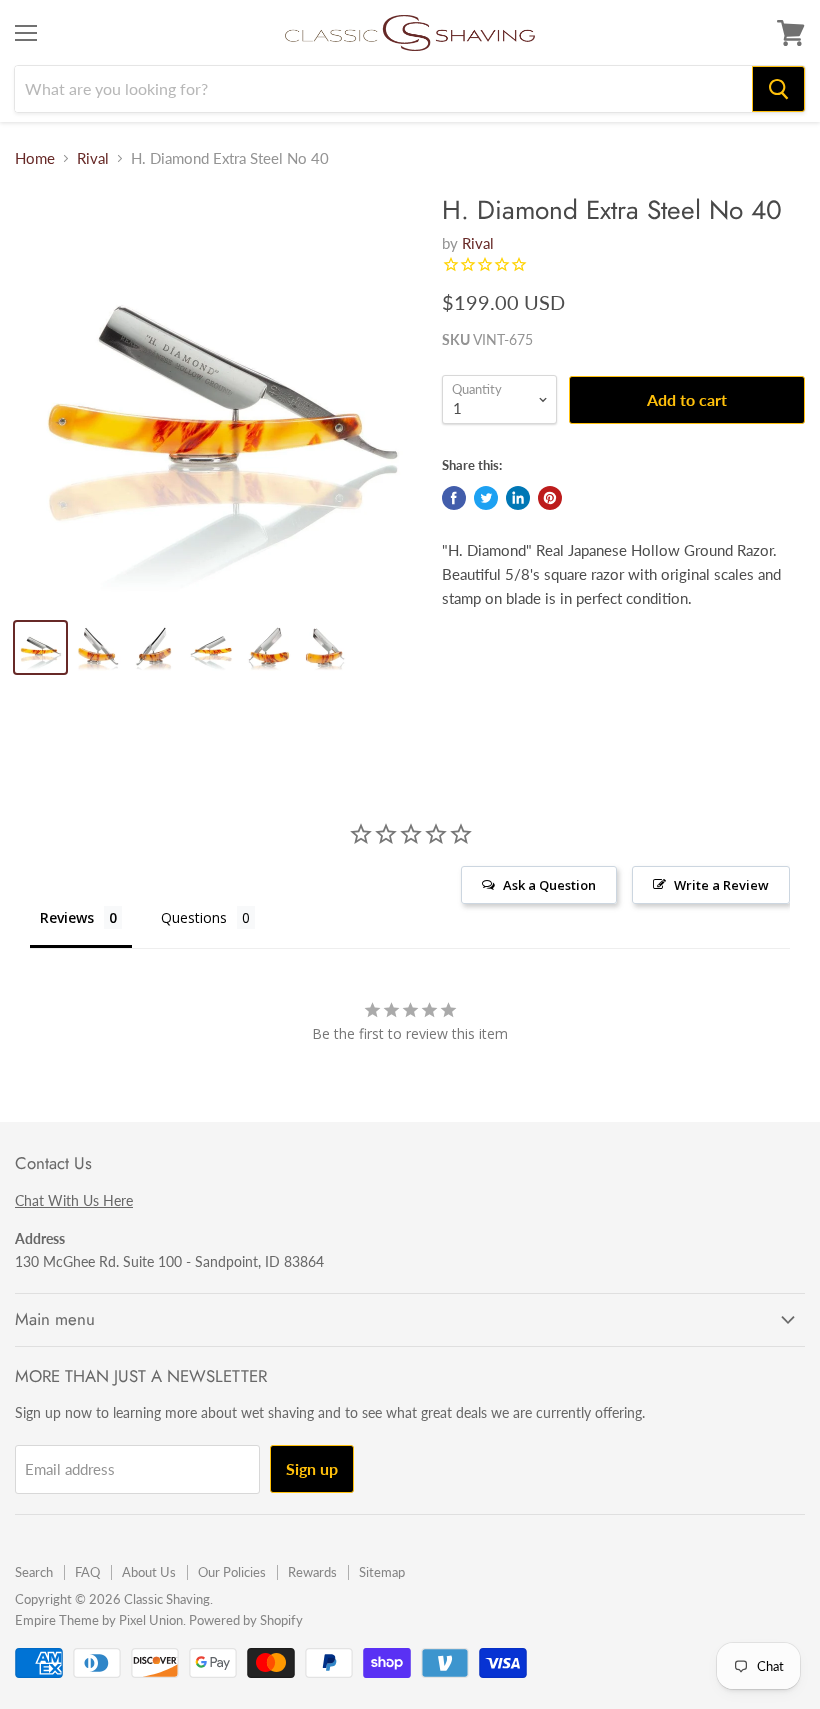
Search (34, 1572)
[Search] (778, 89)
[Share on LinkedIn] (518, 498)
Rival (93, 158)
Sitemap (382, 1572)
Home (35, 158)
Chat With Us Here (74, 1200)
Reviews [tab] (67, 917)
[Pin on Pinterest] (550, 498)
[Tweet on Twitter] (486, 498)
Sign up (312, 1468)
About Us (149, 1572)
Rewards (312, 1572)
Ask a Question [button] (549, 885)
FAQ (87, 1572)
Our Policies (232, 1572)
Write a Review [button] (721, 885)
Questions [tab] (194, 917)
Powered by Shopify (246, 1620)
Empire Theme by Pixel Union (99, 1620)
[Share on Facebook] (454, 498)
